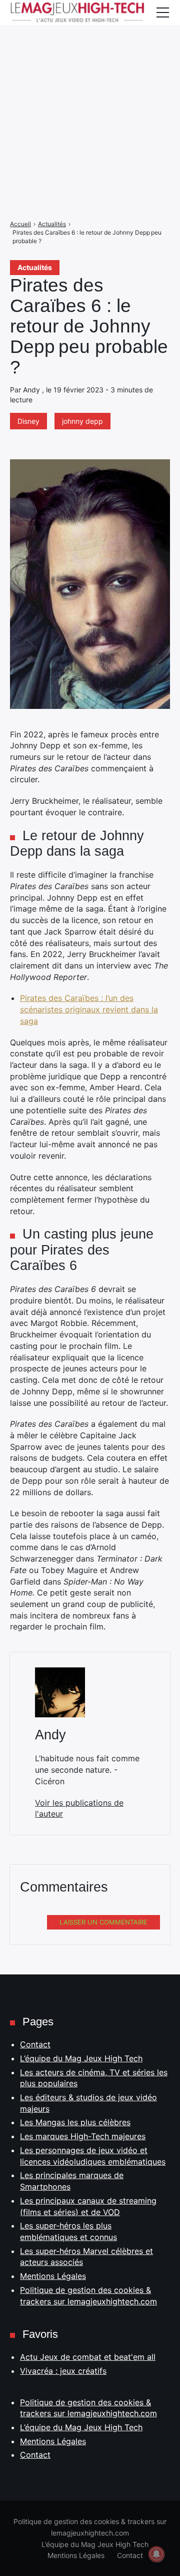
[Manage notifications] (156, 2554)
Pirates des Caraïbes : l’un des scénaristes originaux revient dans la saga (89, 1009)
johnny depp (82, 421)
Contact (35, 2044)
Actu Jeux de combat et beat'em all (88, 2357)
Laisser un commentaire (103, 1922)
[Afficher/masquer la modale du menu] (162, 12)
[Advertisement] (90, 90)
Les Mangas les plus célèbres (75, 2122)
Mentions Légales (53, 2276)
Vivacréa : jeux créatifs (63, 2371)
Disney (28, 421)
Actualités (35, 267)
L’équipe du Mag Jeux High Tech (81, 2058)
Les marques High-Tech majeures (83, 2136)
